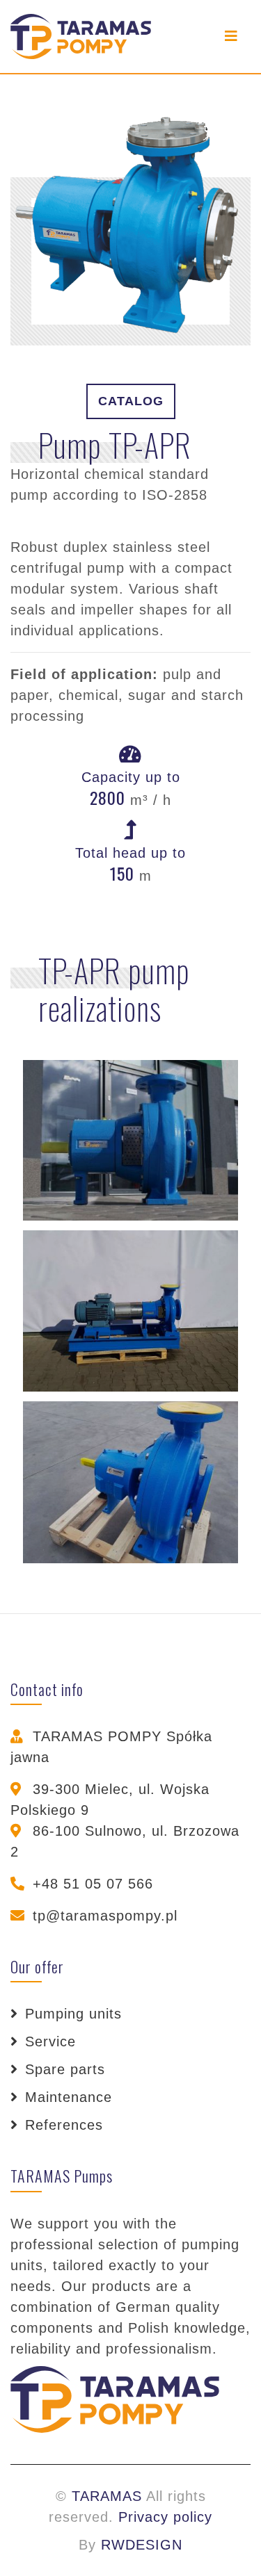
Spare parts (65, 2069)
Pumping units (73, 2014)
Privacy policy (165, 2517)
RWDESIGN (142, 2545)
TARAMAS (107, 2496)
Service (50, 2041)
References (64, 2125)
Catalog (131, 401)
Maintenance (69, 2097)
